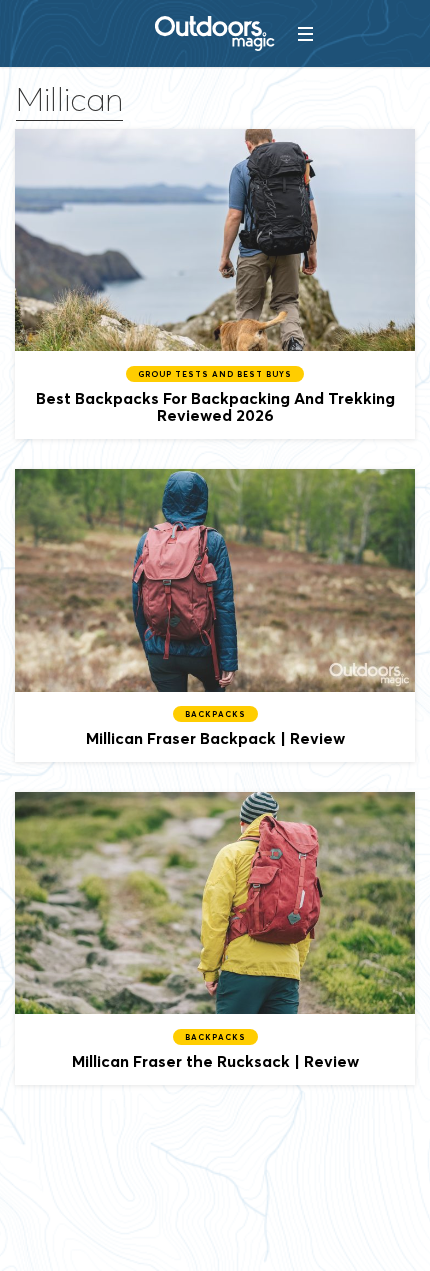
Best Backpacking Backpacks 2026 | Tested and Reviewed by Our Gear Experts (215, 284)
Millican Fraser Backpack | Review (215, 615)
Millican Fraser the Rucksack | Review (215, 938)
